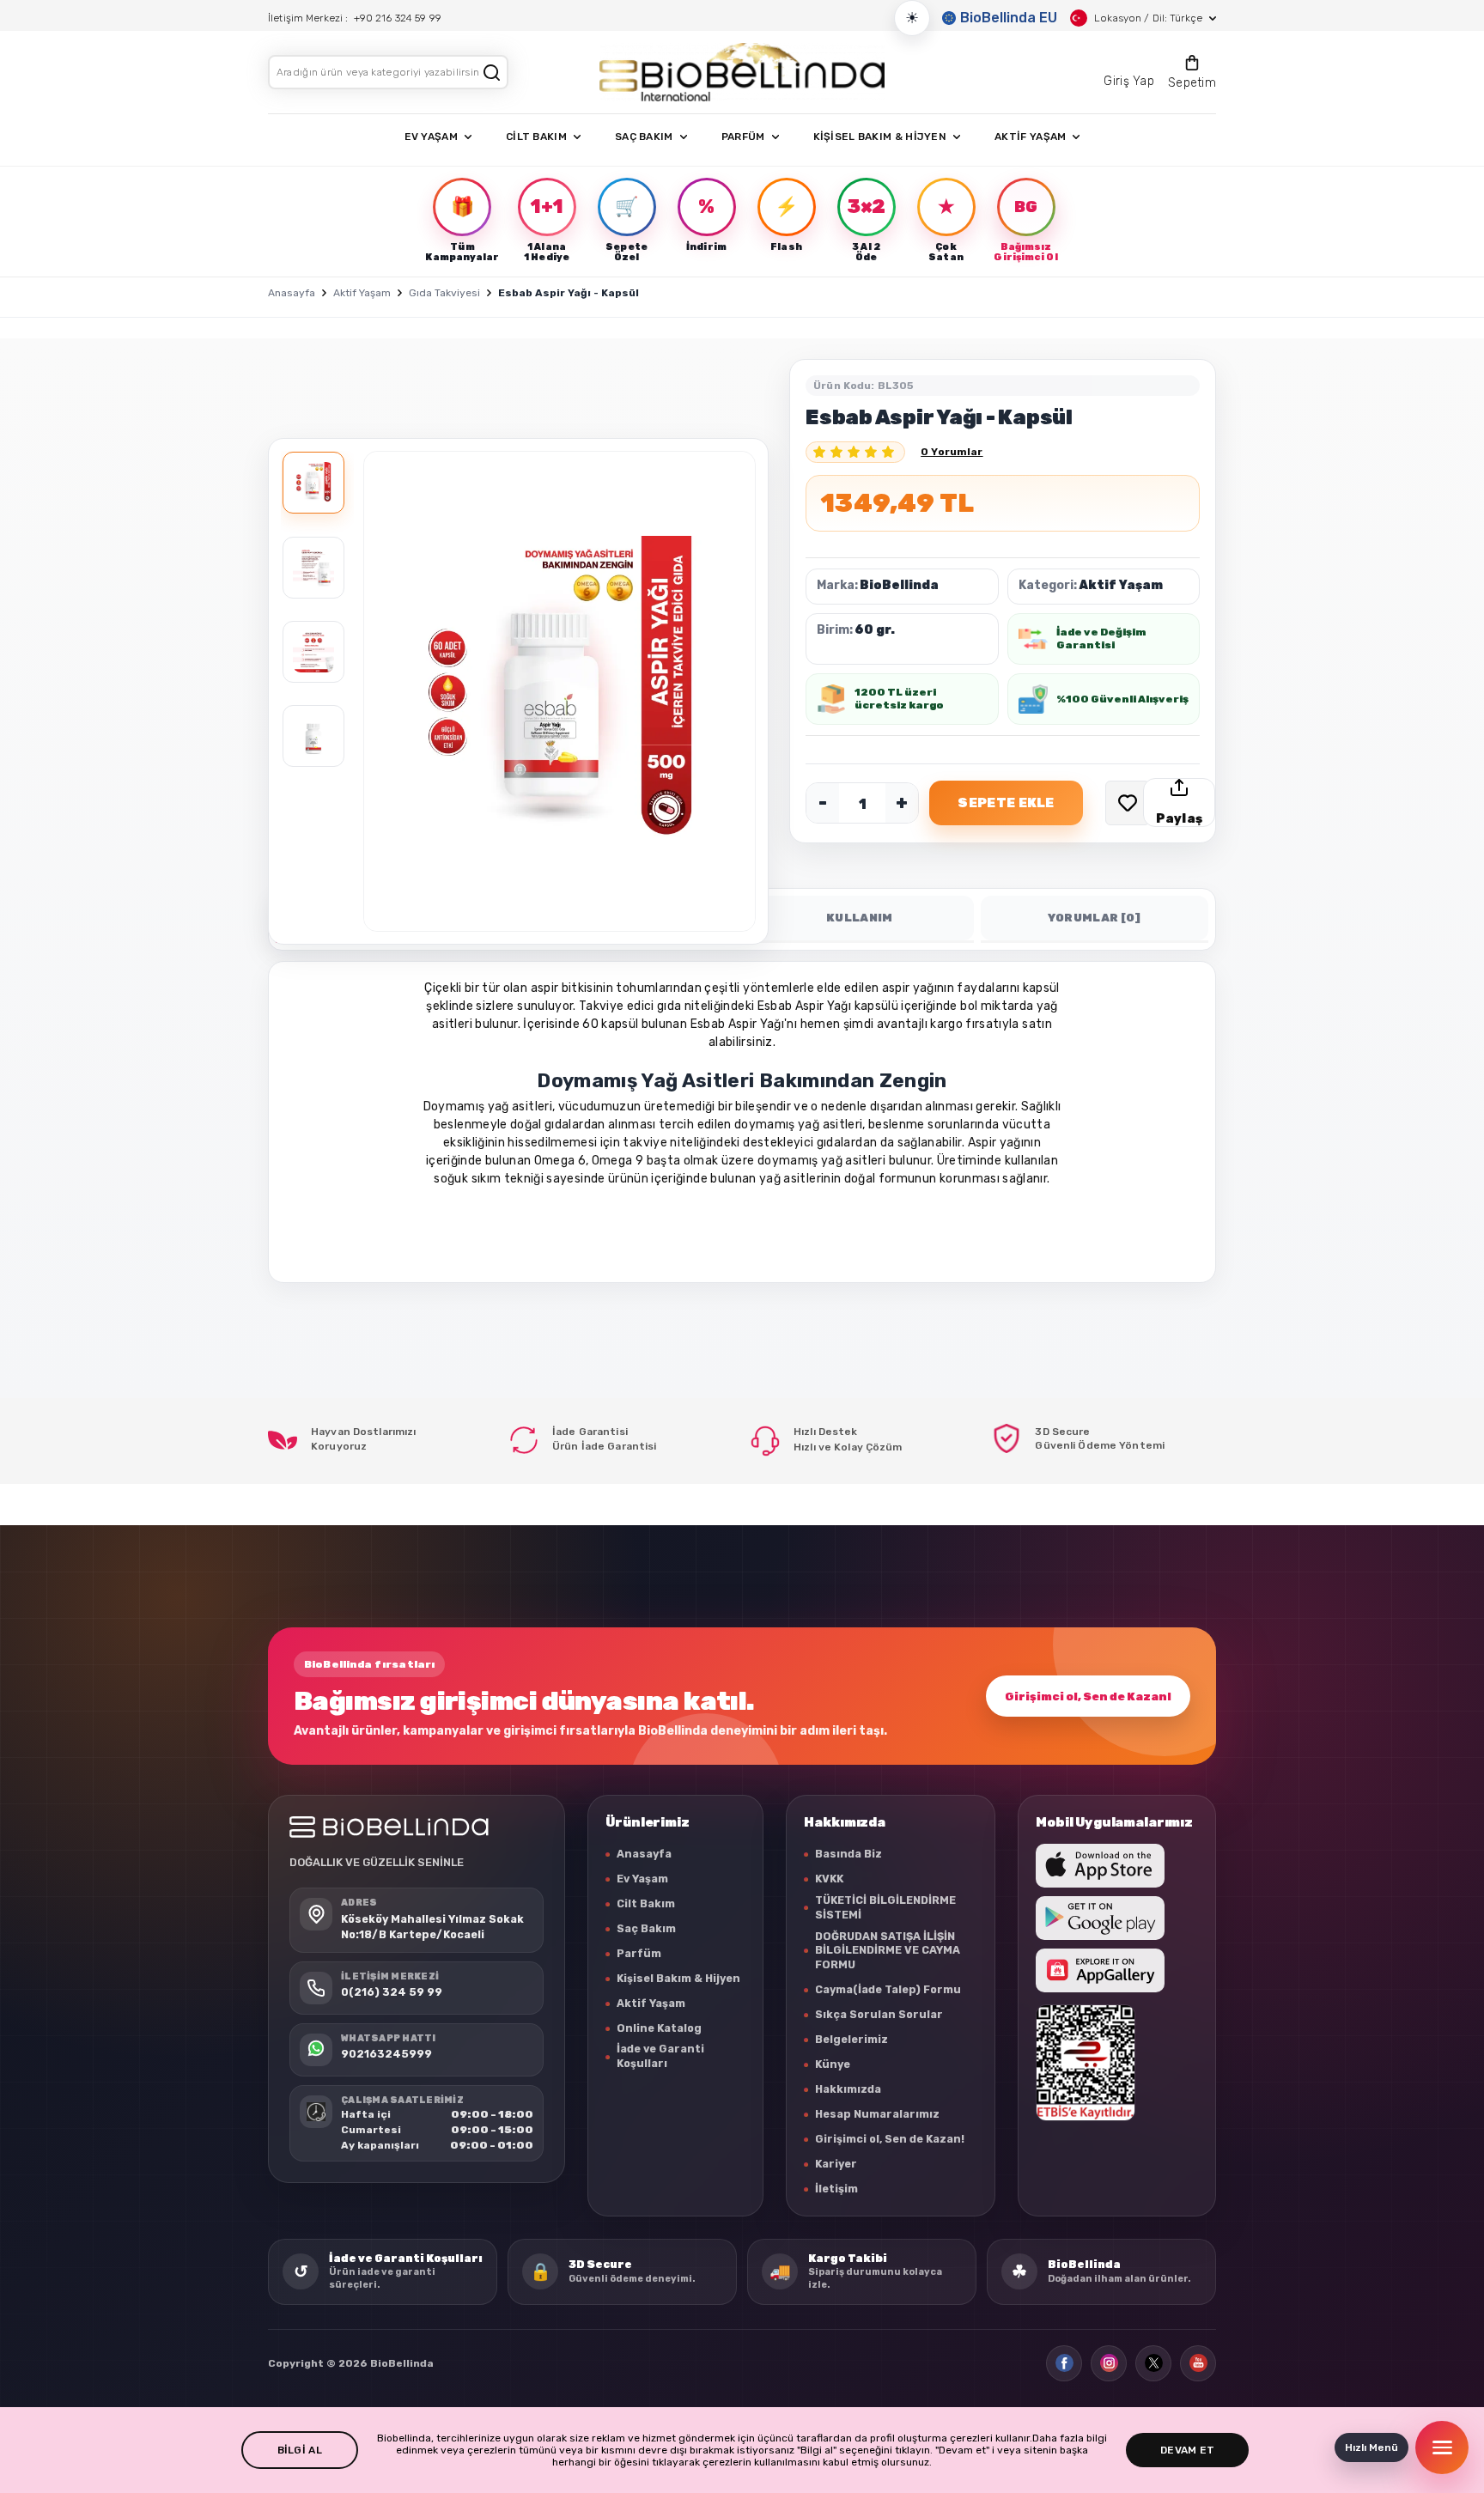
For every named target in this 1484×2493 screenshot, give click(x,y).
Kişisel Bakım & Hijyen (678, 1978)
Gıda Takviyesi (444, 293)
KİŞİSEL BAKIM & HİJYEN (880, 137)
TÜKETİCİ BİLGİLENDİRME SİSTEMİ (885, 1907)
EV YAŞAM (431, 137)
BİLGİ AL (300, 2450)
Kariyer (836, 2164)
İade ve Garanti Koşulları (660, 2056)
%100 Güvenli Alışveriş (1122, 699)
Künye (833, 2064)
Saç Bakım (646, 1928)
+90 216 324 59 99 (398, 18)
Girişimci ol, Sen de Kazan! (1088, 1696)
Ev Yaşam (642, 1879)
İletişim (836, 2189)
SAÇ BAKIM (644, 137)
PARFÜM (743, 137)
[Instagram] (1109, 2363)
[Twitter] (1153, 2363)
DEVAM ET (1187, 2450)
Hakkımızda (848, 2089)
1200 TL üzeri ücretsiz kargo (899, 699)
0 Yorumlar (952, 452)
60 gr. (875, 630)
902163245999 (386, 2054)
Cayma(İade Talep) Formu (888, 1989)
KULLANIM (860, 918)
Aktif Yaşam (362, 293)
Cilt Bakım (646, 1903)
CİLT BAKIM (536, 137)
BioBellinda (899, 585)
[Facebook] (1064, 2363)
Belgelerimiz (851, 2039)
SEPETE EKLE (1006, 803)
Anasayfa (292, 293)
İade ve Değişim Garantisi (1101, 638)
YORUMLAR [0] (1095, 918)
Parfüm (639, 1953)
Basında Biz (848, 1854)
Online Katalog (659, 2028)
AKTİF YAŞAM (1030, 137)
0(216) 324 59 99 (392, 1992)
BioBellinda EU (1009, 18)
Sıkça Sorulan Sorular (879, 2014)
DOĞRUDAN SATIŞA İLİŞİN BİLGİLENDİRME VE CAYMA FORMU (888, 1951)
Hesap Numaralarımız (877, 2114)
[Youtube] (1198, 2363)
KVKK (829, 1879)
